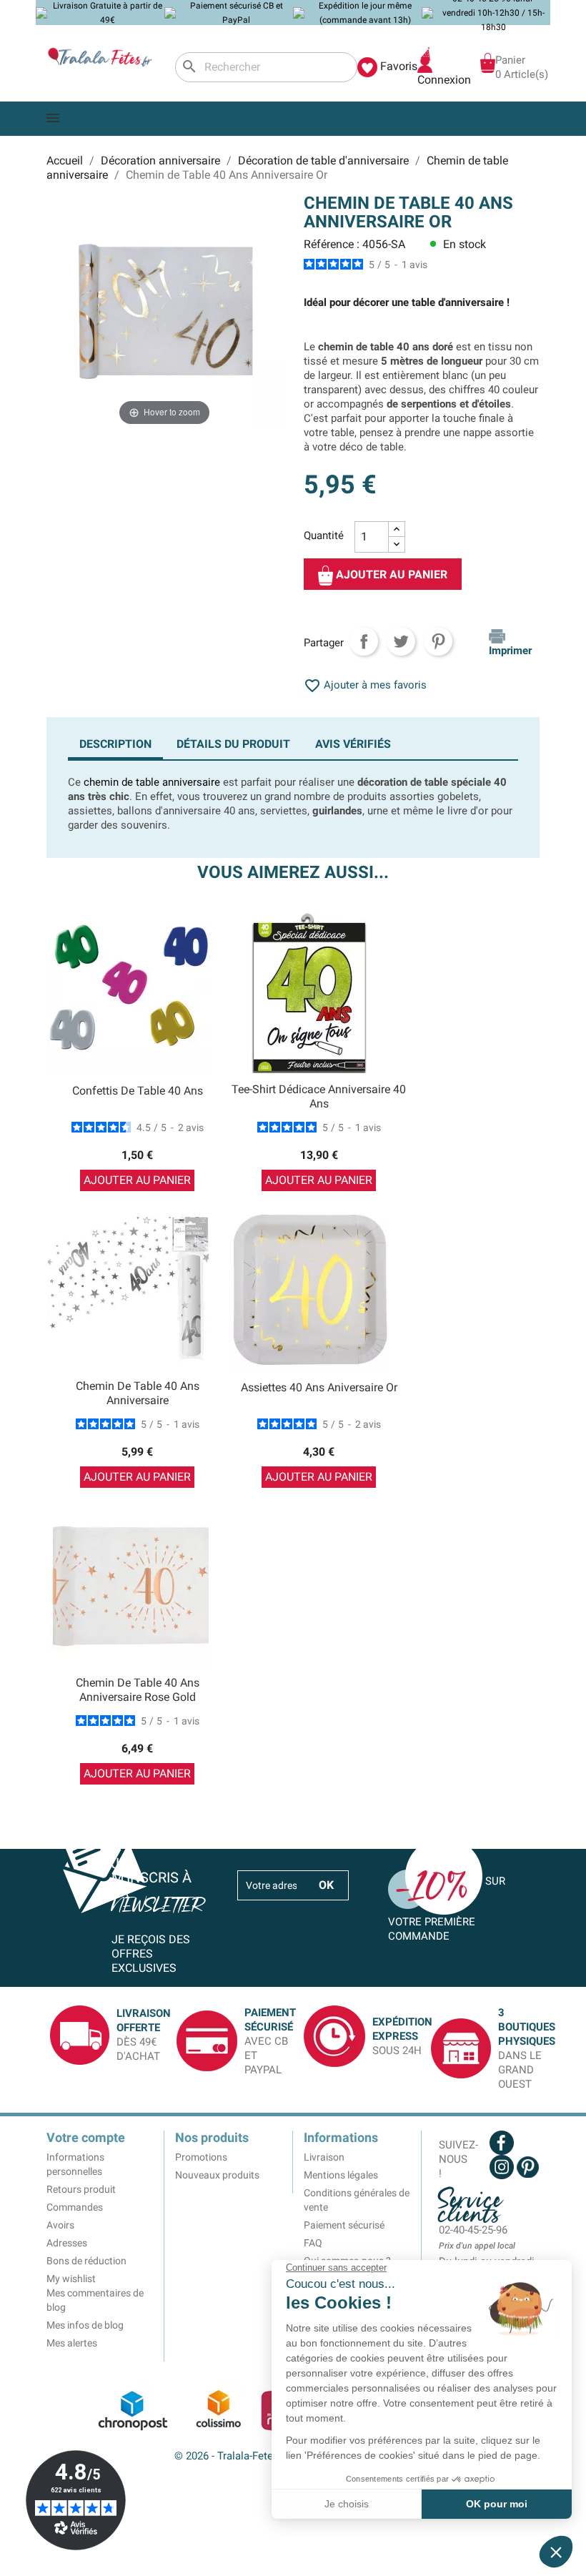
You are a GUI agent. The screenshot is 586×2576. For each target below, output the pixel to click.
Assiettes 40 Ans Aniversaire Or (319, 1387)
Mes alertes (72, 2343)
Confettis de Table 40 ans (138, 1091)
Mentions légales (341, 2175)
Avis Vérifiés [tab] (353, 744)
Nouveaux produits (217, 2175)
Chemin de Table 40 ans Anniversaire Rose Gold (138, 1690)
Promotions (201, 2157)
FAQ (313, 2243)
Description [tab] (115, 744)
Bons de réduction (86, 2261)
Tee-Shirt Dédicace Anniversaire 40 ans (319, 1096)
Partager (364, 641)
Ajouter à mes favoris (365, 685)
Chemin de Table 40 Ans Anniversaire (138, 1393)
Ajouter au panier (390, 574)
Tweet (401, 641)
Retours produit (81, 2189)
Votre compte (86, 2137)
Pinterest (438, 641)
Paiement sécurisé (344, 2225)
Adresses (67, 2243)
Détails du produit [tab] (233, 744)
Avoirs (60, 2225)
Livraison (324, 2157)
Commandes (75, 2207)
